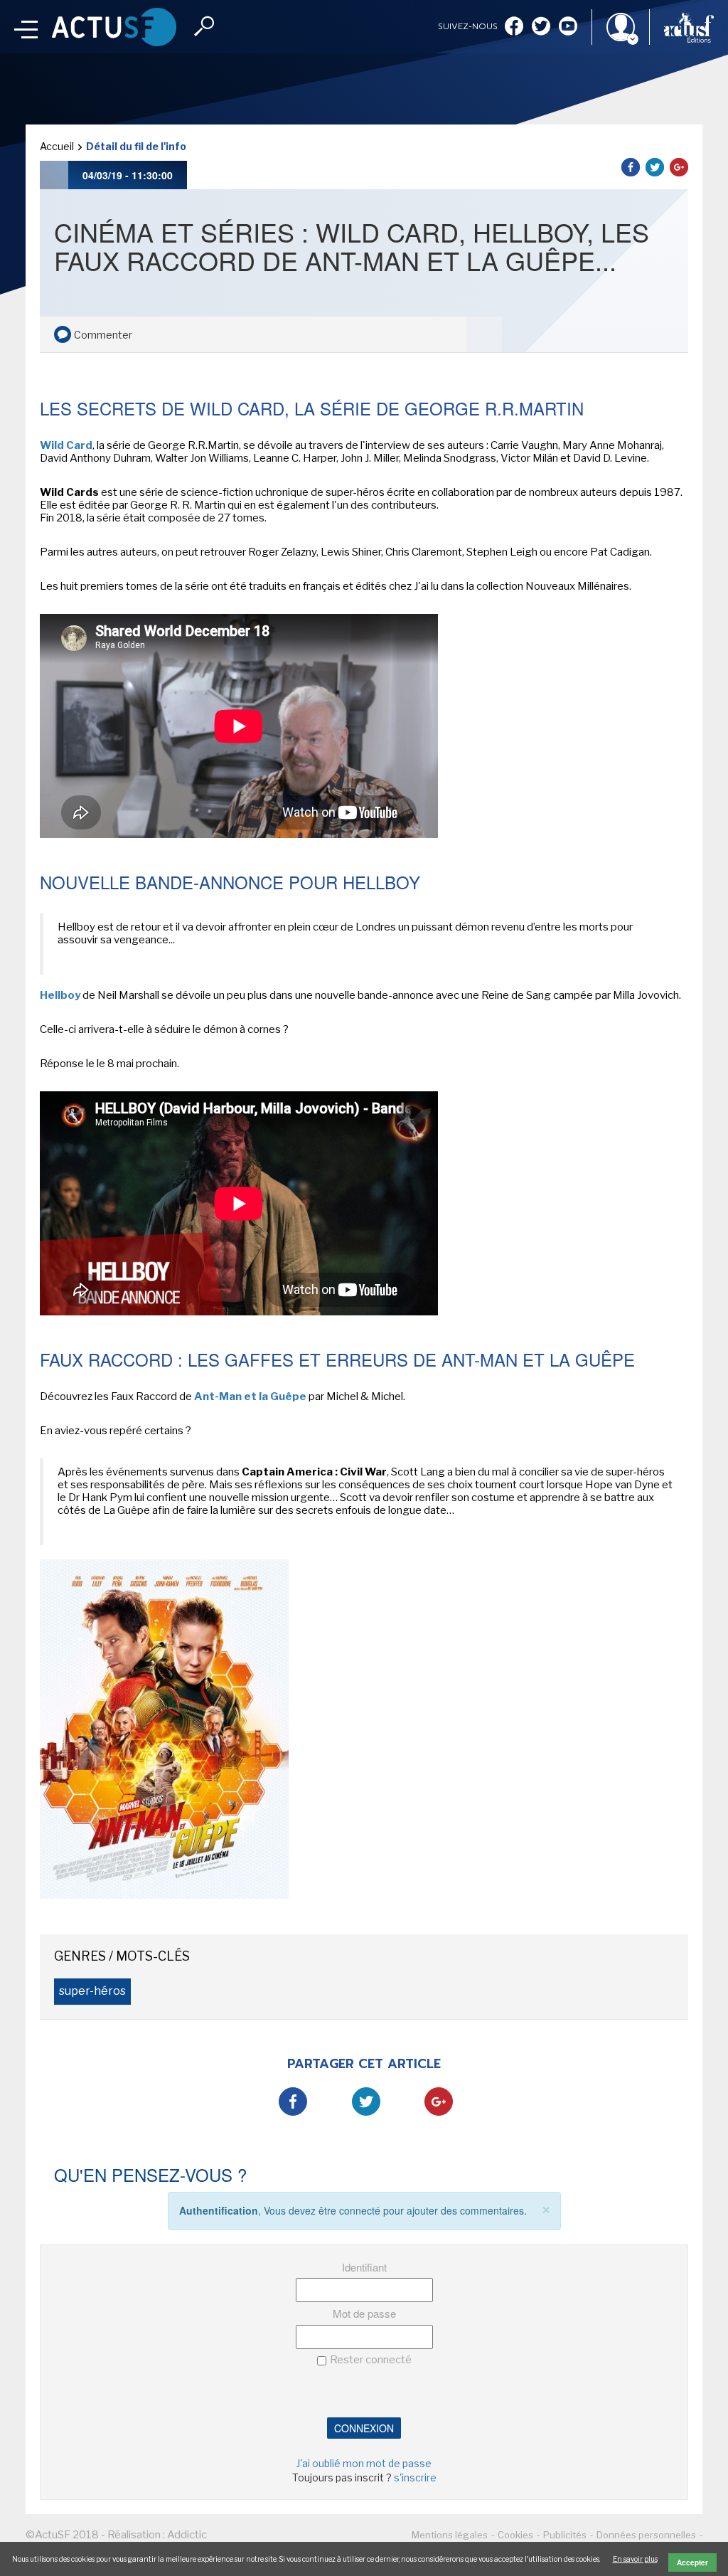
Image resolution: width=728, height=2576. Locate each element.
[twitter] (541, 27)
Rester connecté (371, 2360)
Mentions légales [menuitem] (450, 2535)
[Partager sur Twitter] (655, 167)
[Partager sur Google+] (679, 167)
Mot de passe (364, 2313)
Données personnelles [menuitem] (646, 2535)
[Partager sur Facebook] (631, 167)
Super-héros (92, 1991)
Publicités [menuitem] (565, 2535)
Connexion (364, 2428)
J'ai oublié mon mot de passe (364, 2463)
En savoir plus (635, 2559)
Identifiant (364, 2267)
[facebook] (514, 27)
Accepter (692, 2562)
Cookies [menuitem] (515, 2535)
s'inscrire (415, 2477)
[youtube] (568, 27)
